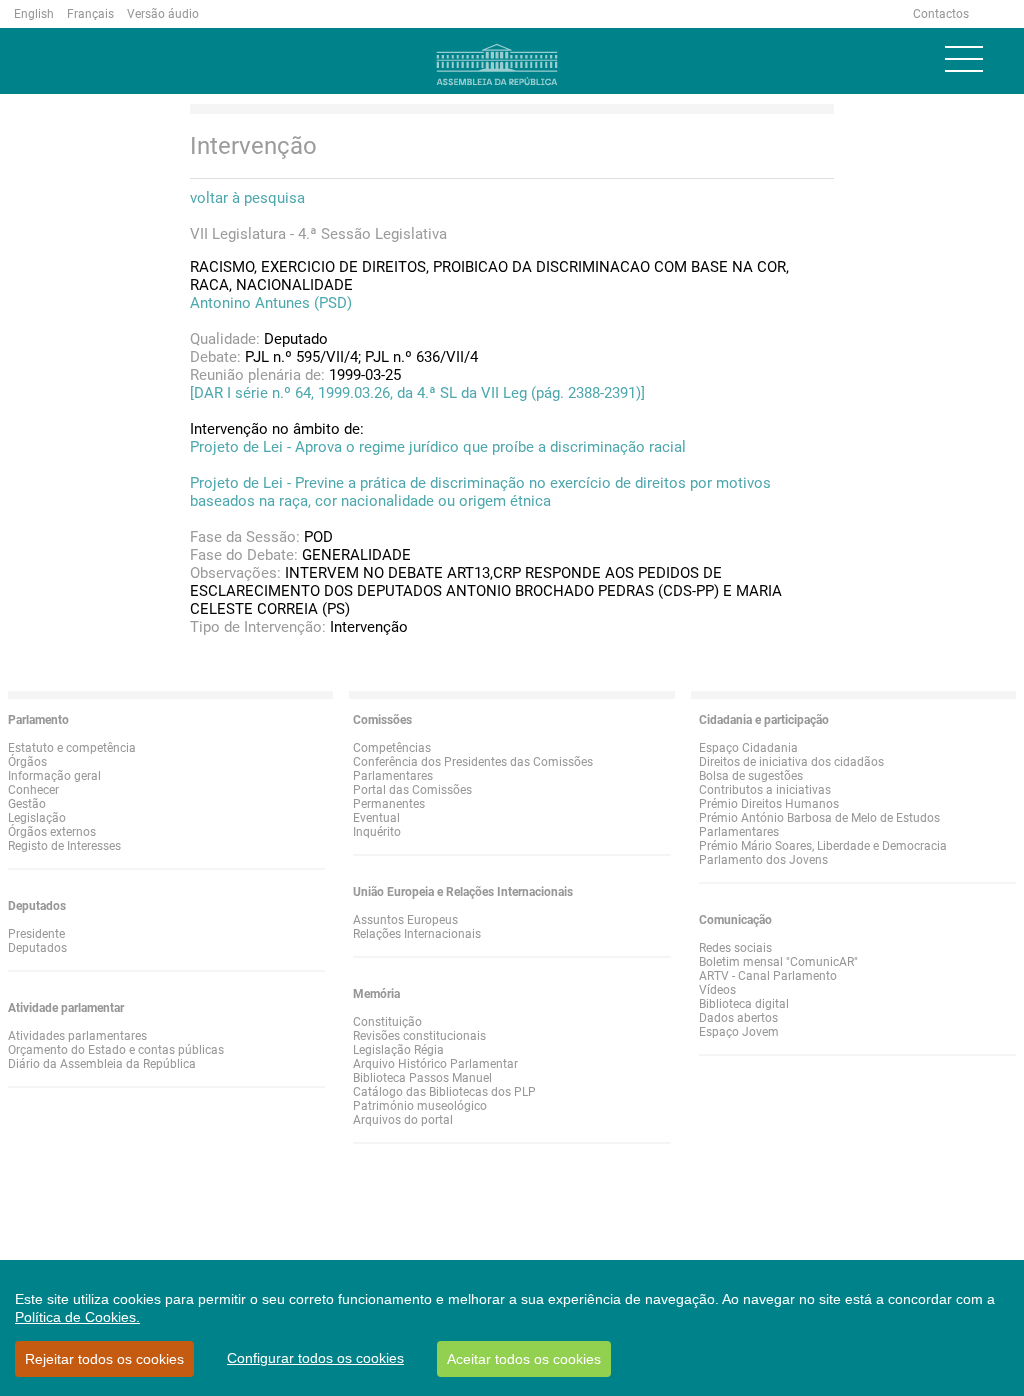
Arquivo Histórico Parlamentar (435, 1064)
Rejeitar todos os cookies (104, 1359)
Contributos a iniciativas (765, 790)
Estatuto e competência (72, 748)
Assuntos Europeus (405, 920)
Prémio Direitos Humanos (769, 804)
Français (90, 14)
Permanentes (389, 804)
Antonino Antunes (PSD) (271, 303)
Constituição (387, 1022)
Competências (392, 748)
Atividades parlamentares (77, 1036)
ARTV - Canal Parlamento (768, 976)
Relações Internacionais (417, 934)
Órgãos (27, 762)
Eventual (376, 818)
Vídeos (717, 990)
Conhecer (33, 790)
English (34, 14)
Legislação (37, 818)
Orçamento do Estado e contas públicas (116, 1050)
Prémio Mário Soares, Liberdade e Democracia (823, 846)
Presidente (36, 934)
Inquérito (377, 832)
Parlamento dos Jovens (763, 860)
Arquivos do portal (403, 1120)
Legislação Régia (398, 1050)
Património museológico (420, 1106)
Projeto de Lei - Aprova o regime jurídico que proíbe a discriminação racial (438, 447)
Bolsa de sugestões (751, 776)
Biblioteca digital (744, 1004)
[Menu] (964, 59)
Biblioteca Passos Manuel (422, 1078)
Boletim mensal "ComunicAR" (778, 962)
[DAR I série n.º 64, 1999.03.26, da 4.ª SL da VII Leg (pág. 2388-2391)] (417, 393)
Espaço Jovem (739, 1032)
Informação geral (54, 776)
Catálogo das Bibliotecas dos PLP (444, 1092)
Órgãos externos (52, 832)
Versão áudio (163, 14)
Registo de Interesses (64, 846)
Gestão (27, 804)
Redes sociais (735, 948)
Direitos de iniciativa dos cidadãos (791, 762)
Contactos (941, 14)
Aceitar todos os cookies (524, 1359)
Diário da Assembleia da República (102, 1064)
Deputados (37, 948)
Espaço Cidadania (748, 748)
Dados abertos (738, 1018)
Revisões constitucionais (419, 1036)
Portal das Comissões (412, 790)
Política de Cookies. (77, 1317)
